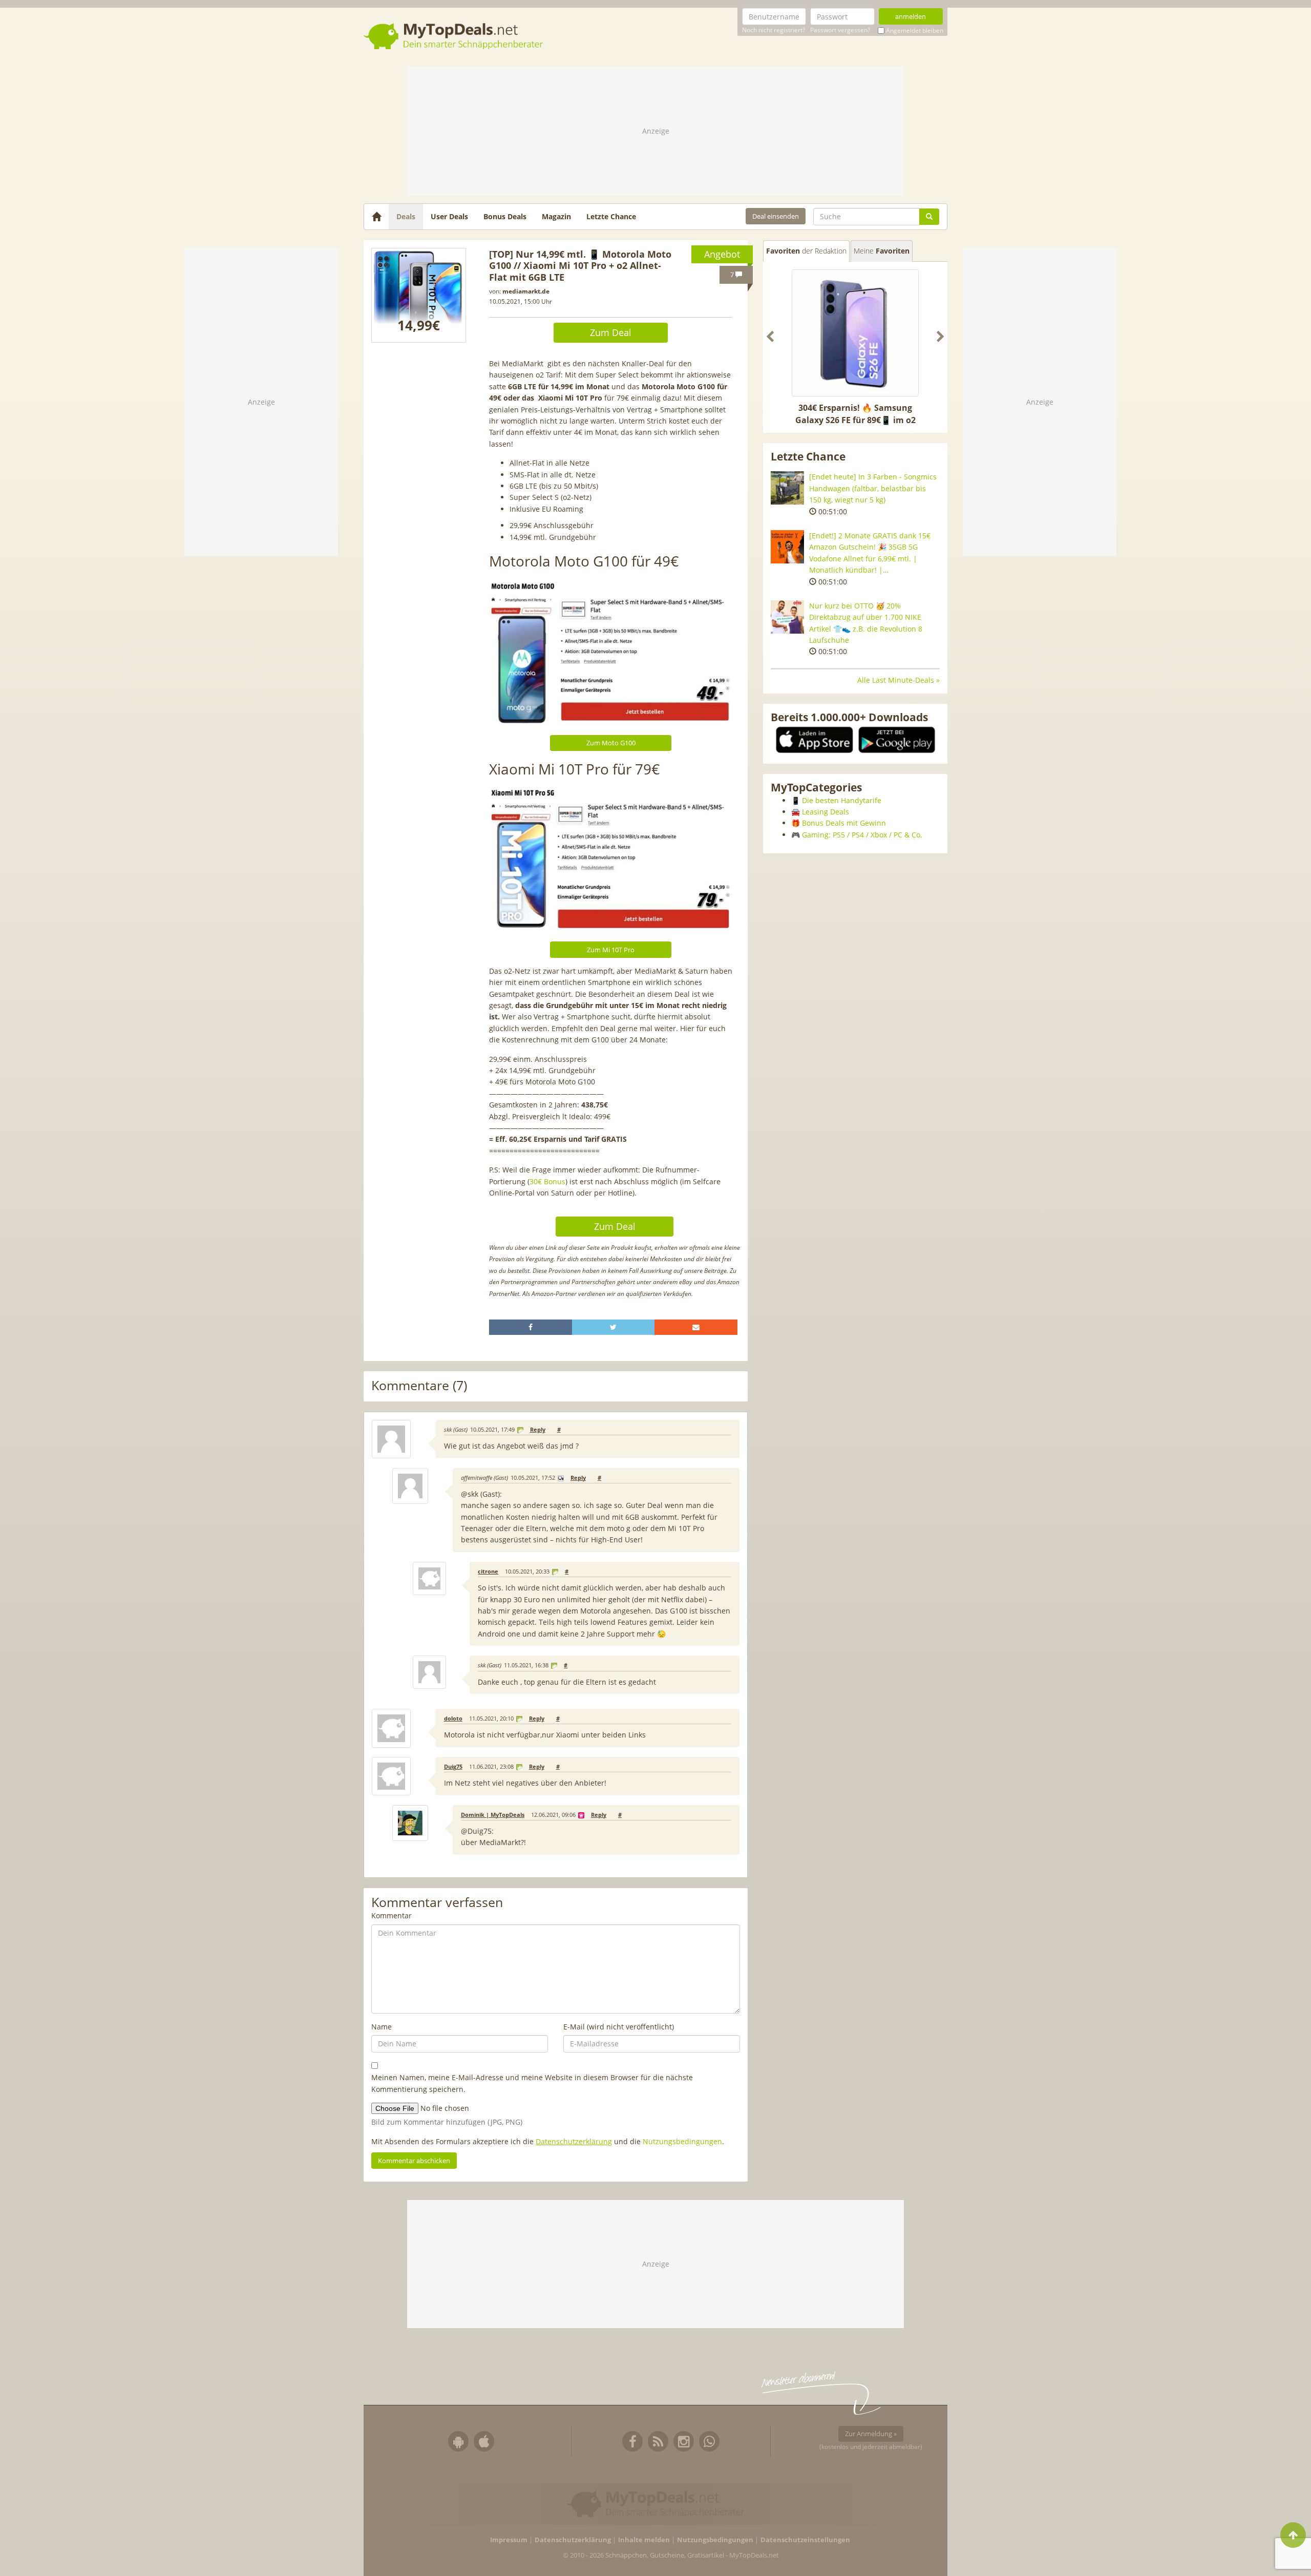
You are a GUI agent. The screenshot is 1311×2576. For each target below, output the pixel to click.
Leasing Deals (826, 812)
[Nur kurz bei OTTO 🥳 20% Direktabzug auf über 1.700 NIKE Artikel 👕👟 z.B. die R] (787, 617)
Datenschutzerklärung (574, 2141)
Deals (406, 216)
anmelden (911, 16)
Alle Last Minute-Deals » (898, 680)
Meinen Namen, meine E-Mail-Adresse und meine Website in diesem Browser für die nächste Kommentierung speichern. (532, 2083)
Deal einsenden (776, 216)
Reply (538, 1430)
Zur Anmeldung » (871, 2434)
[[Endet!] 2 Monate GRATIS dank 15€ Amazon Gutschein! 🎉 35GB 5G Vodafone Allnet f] (787, 547)
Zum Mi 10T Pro (611, 950)
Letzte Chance (611, 216)
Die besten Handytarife (842, 800)
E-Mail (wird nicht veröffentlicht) (619, 2027)
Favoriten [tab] (806, 251)
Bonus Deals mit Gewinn (844, 823)
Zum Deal (611, 332)
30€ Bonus (547, 1181)
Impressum (509, 2540)
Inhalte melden (644, 2540)
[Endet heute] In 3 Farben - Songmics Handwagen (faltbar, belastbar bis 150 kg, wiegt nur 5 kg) (873, 488)
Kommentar (392, 1915)
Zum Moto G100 (611, 743)
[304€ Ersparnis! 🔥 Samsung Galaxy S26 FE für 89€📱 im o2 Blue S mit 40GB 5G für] (855, 333)
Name (382, 2027)
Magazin (556, 216)
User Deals (449, 216)
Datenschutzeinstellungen (805, 2540)
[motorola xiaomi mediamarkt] (419, 295)
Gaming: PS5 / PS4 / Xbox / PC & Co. (862, 835)
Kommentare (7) (419, 1386)
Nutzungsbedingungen (682, 2141)
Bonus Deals (505, 216)
